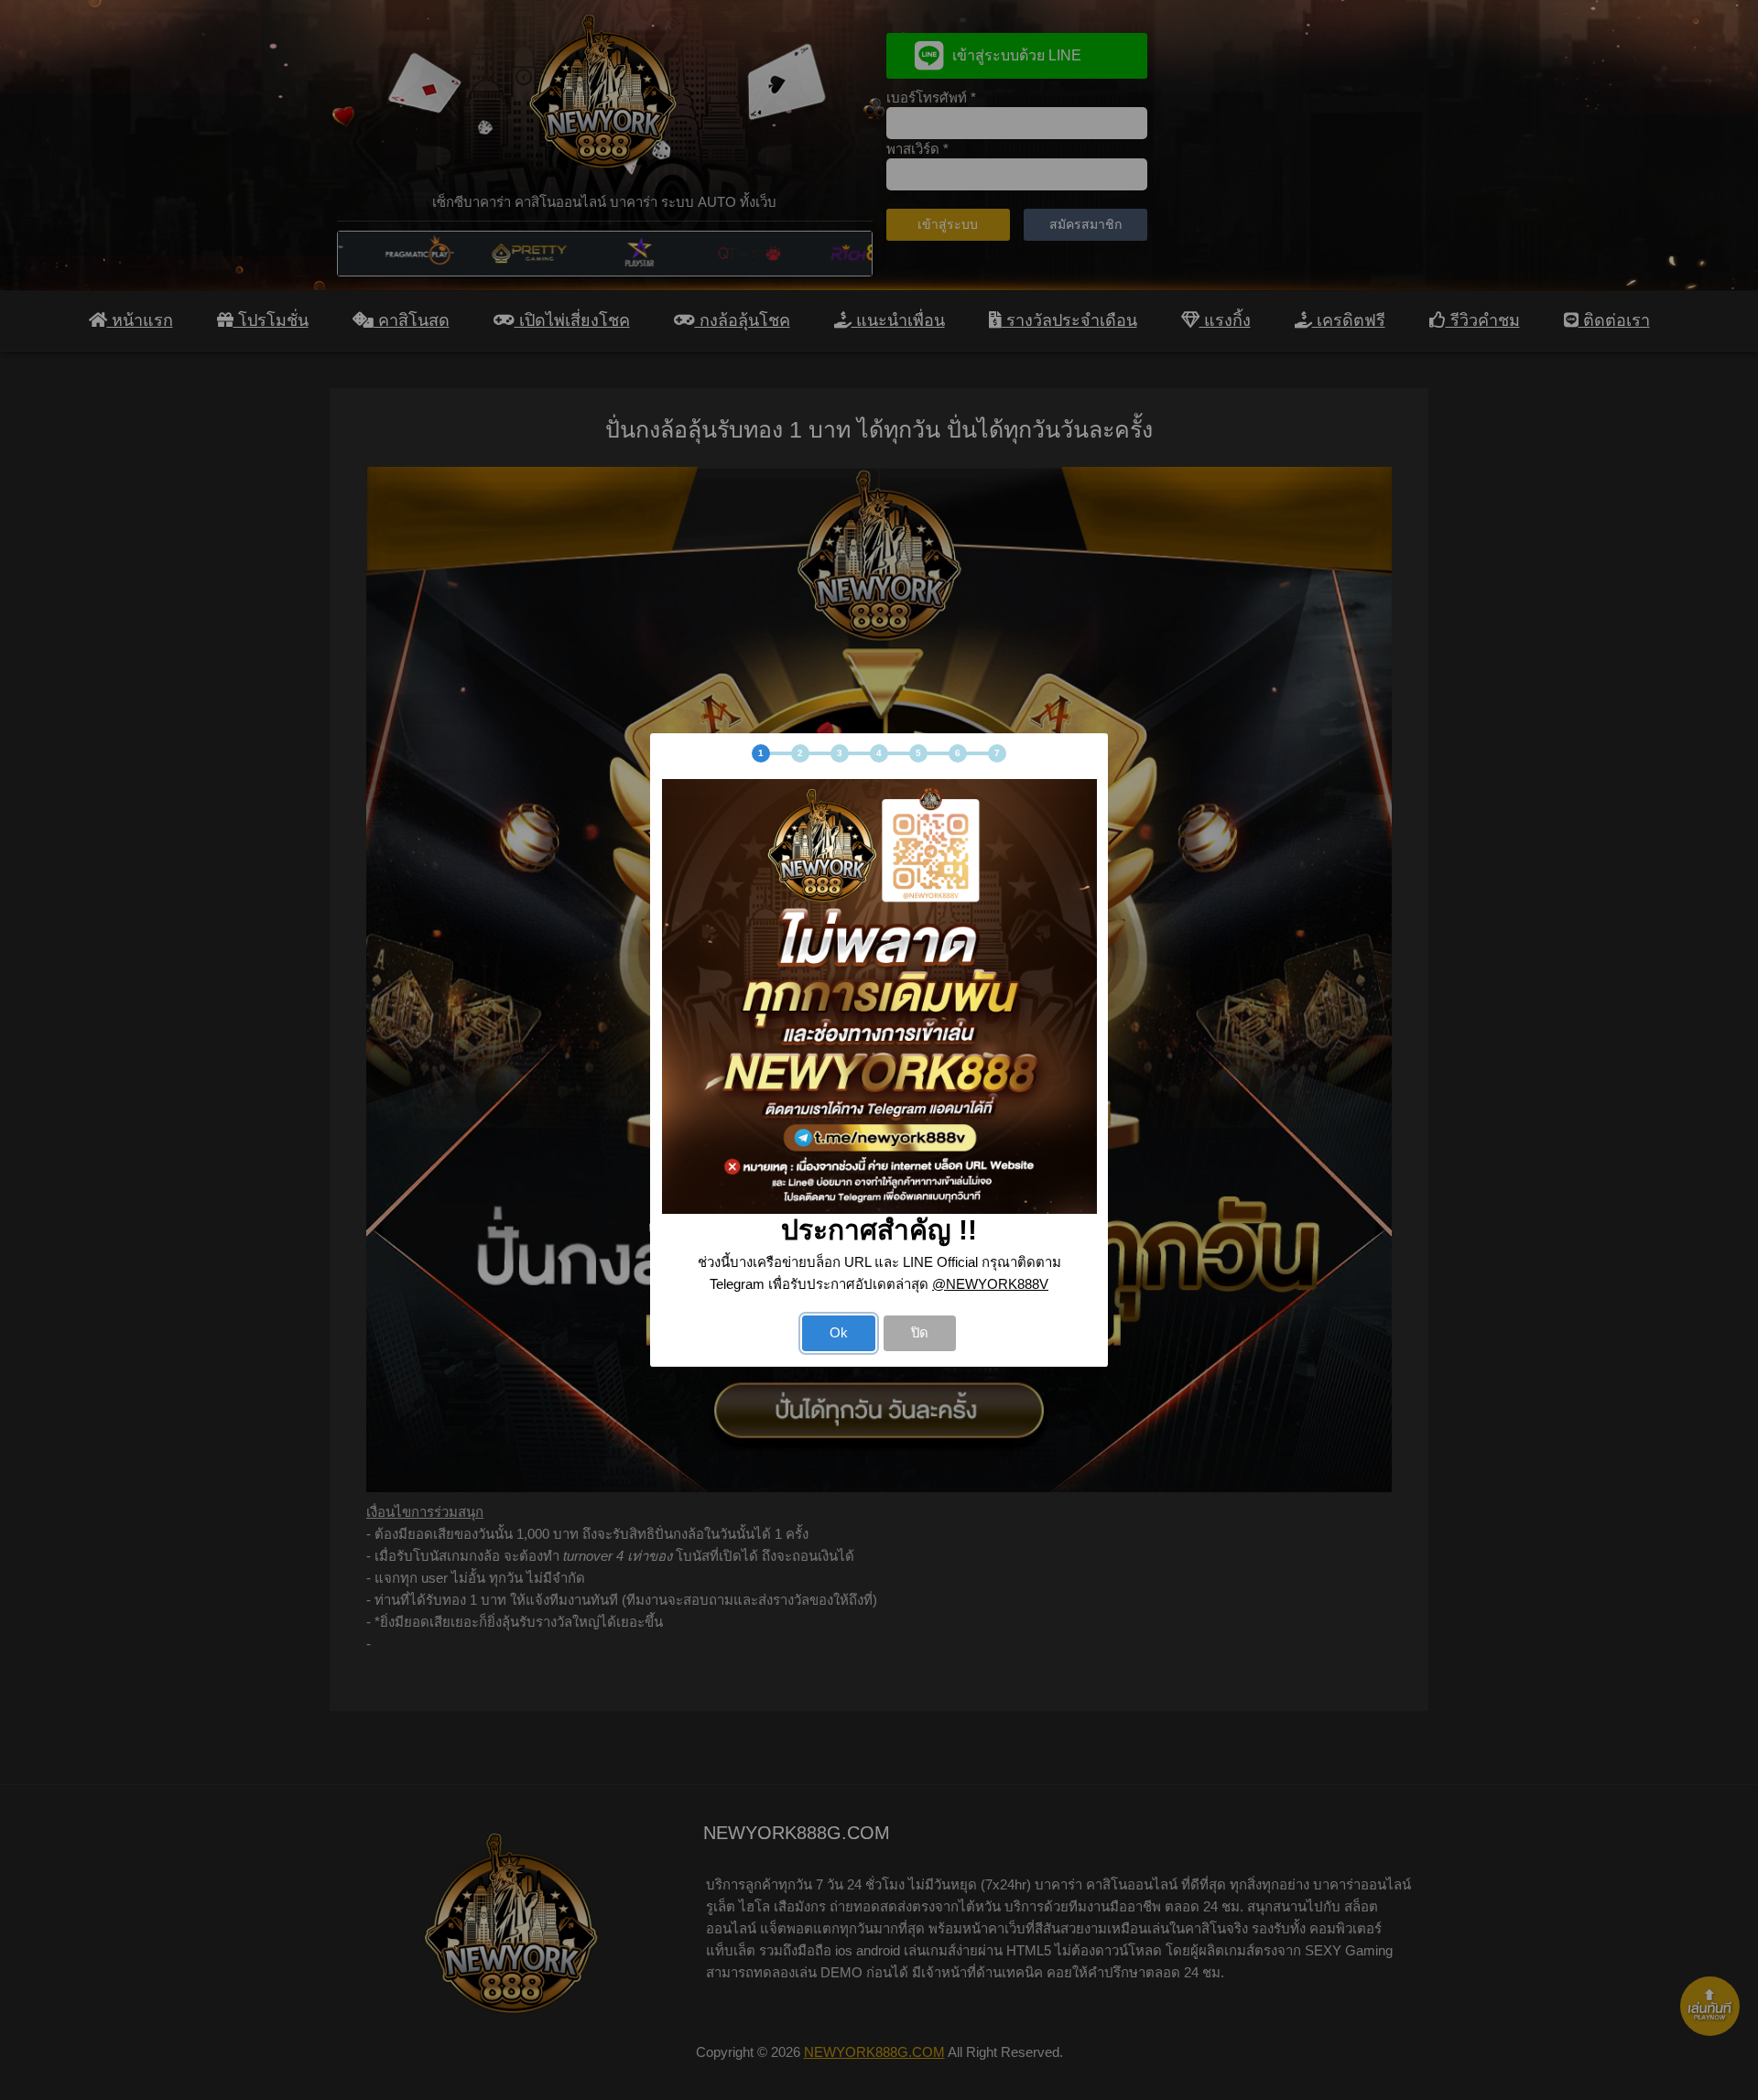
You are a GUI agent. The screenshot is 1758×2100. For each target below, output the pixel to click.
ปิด (920, 1333)
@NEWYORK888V (990, 1284)
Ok (839, 1333)
